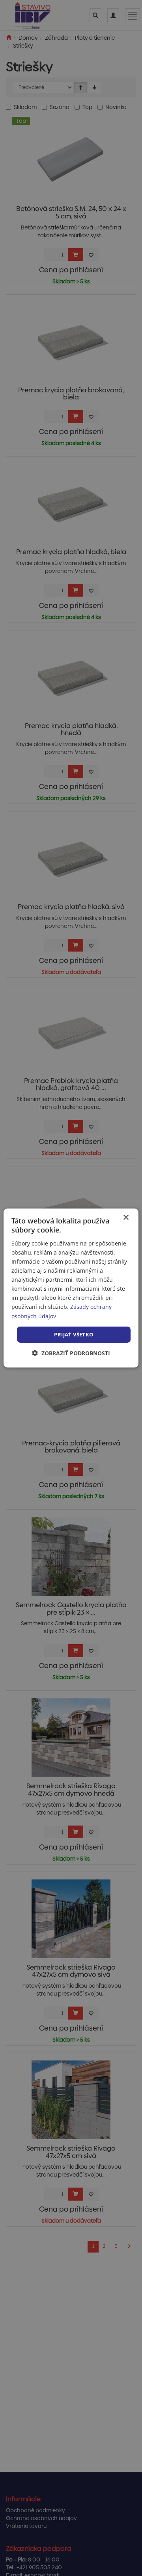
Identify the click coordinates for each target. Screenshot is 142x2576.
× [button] (126, 1218)
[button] (71, 1353)
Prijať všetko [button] (74, 1334)
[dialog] (71, 1288)
